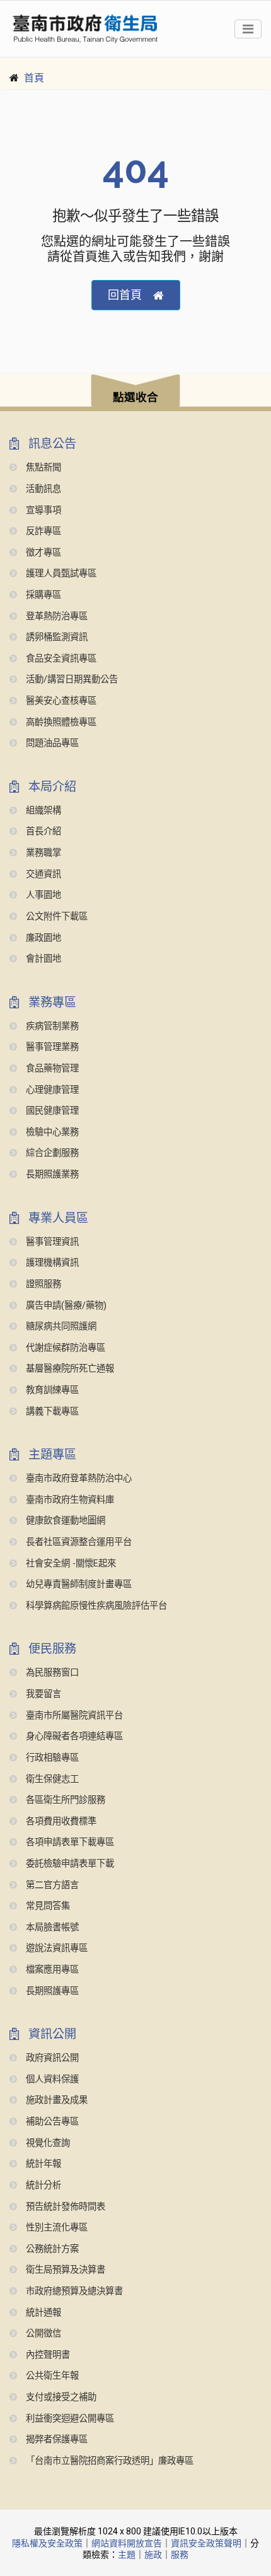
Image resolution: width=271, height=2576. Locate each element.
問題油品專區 (51, 743)
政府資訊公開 (51, 2058)
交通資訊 (42, 874)
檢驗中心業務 (51, 1132)
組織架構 (42, 811)
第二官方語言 (51, 1885)
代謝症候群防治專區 (64, 1348)
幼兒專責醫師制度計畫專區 (78, 1584)
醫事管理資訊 (51, 1242)
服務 (180, 2555)
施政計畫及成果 (55, 2100)
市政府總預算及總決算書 (73, 2291)
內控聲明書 (47, 2355)
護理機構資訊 (51, 1263)
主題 (127, 2555)
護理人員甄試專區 (60, 574)
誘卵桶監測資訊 (55, 637)
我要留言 (42, 1694)
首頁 (34, 78)
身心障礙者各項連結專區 (73, 1736)
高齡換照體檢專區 (60, 722)
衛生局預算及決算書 (64, 2270)
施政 (153, 2555)
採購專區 (42, 595)
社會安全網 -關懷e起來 (70, 1564)
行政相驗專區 (51, 1758)
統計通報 (42, 2313)
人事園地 (42, 895)
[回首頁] (85, 29)
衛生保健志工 (51, 1779)
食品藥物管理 (51, 1069)
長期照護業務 (51, 1174)
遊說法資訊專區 (55, 1948)
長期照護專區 (51, 1991)
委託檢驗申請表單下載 (69, 1864)
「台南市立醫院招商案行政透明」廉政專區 (108, 2461)
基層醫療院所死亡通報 (69, 1369)
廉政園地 (42, 938)
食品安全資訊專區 (60, 659)
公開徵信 (42, 2334)
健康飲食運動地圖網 (64, 1521)
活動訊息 (42, 489)
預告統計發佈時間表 (64, 2207)
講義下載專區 (51, 1412)
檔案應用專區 (51, 1970)
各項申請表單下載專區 (69, 1842)
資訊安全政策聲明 (206, 2543)
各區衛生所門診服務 (64, 1800)
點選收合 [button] (135, 397)
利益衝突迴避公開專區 (69, 2419)
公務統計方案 (51, 2249)
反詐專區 (42, 531)
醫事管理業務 (51, 1047)
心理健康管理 (51, 1090)
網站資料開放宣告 (127, 2543)
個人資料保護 (51, 2079)
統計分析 (42, 2185)
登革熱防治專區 (55, 616)
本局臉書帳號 (51, 1927)
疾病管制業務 (51, 1026)
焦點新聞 (42, 468)
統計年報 (42, 2164)
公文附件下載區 (55, 917)
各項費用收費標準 (60, 1821)
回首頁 (125, 295)
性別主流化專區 (55, 2228)
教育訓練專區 (51, 1390)
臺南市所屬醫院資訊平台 (73, 1716)
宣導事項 (42, 510)
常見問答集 (47, 1906)
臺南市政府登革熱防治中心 (78, 1478)
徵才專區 (42, 553)
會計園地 (42, 959)
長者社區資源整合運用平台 (78, 1542)
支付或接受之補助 (60, 2397)
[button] (135, 393)
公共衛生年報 (51, 2376)
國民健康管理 (51, 1111)
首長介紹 (42, 831)
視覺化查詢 (47, 2143)
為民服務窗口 (51, 1673)
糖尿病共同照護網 (60, 1326)
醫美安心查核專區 (60, 701)
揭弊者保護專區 (55, 2439)
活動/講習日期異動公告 (71, 679)
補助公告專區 (51, 2122)
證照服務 (42, 1284)
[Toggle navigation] (248, 29)
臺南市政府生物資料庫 (69, 1500)
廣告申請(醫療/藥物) (65, 1306)
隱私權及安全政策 (47, 2543)
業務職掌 (42, 853)
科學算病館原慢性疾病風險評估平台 (95, 1606)
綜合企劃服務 (51, 1153)
